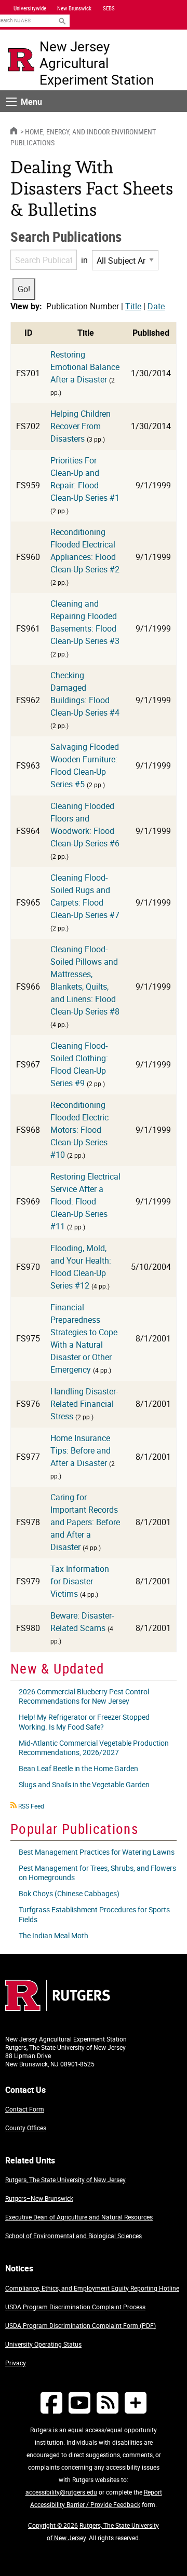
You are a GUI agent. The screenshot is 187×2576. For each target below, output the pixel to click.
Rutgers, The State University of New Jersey (65, 2180)
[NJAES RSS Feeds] (108, 2402)
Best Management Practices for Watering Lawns (97, 1852)
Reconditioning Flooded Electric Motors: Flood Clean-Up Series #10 (79, 1130)
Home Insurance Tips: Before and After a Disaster (81, 1450)
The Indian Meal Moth (54, 1935)
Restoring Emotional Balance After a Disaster (85, 367)
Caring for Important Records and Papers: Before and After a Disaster (85, 1522)
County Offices (26, 2128)
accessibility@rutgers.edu (61, 2492)
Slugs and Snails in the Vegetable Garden (84, 1784)
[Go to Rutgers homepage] (58, 2008)
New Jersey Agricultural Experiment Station (97, 63)
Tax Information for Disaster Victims (80, 1581)
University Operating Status (43, 2344)
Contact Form (25, 2109)
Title (133, 306)
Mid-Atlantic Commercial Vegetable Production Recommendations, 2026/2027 (94, 1748)
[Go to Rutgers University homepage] (21, 60)
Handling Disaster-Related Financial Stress (84, 1404)
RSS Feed (31, 1806)
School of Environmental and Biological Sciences (74, 2236)
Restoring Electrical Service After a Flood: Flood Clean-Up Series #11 (85, 1201)
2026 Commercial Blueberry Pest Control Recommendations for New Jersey (84, 1696)
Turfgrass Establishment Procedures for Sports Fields (94, 1914)
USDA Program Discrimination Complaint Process (75, 2307)
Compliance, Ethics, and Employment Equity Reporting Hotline (92, 2288)
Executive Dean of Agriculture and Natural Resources (79, 2217)
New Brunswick (74, 8)
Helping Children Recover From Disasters (81, 426)
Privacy (16, 2363)
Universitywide (30, 8)
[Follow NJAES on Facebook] (51, 2402)
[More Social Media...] (136, 2402)
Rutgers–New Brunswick (39, 2198)
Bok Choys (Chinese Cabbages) (69, 1893)
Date (156, 306)
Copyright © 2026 (53, 2525)
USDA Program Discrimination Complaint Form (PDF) (81, 2325)
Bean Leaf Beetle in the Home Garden (78, 1768)
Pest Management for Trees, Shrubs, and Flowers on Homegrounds (97, 1873)
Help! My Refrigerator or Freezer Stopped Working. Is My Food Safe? (84, 1722)
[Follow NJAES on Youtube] (79, 2402)
